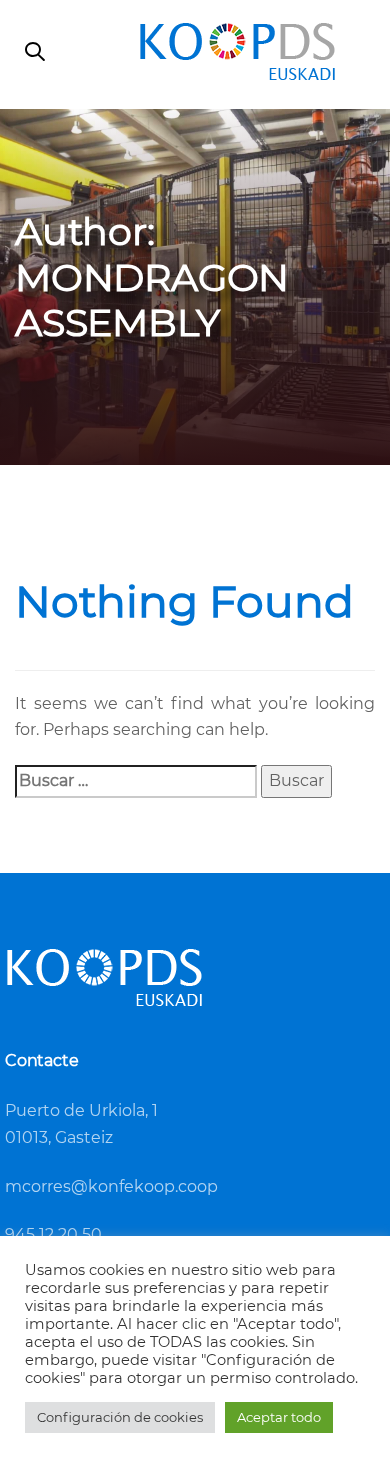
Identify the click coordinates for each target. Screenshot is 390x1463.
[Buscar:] (136, 781)
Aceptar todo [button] (279, 1417)
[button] (35, 53)
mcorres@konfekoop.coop (111, 1186)
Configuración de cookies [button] (120, 1417)
